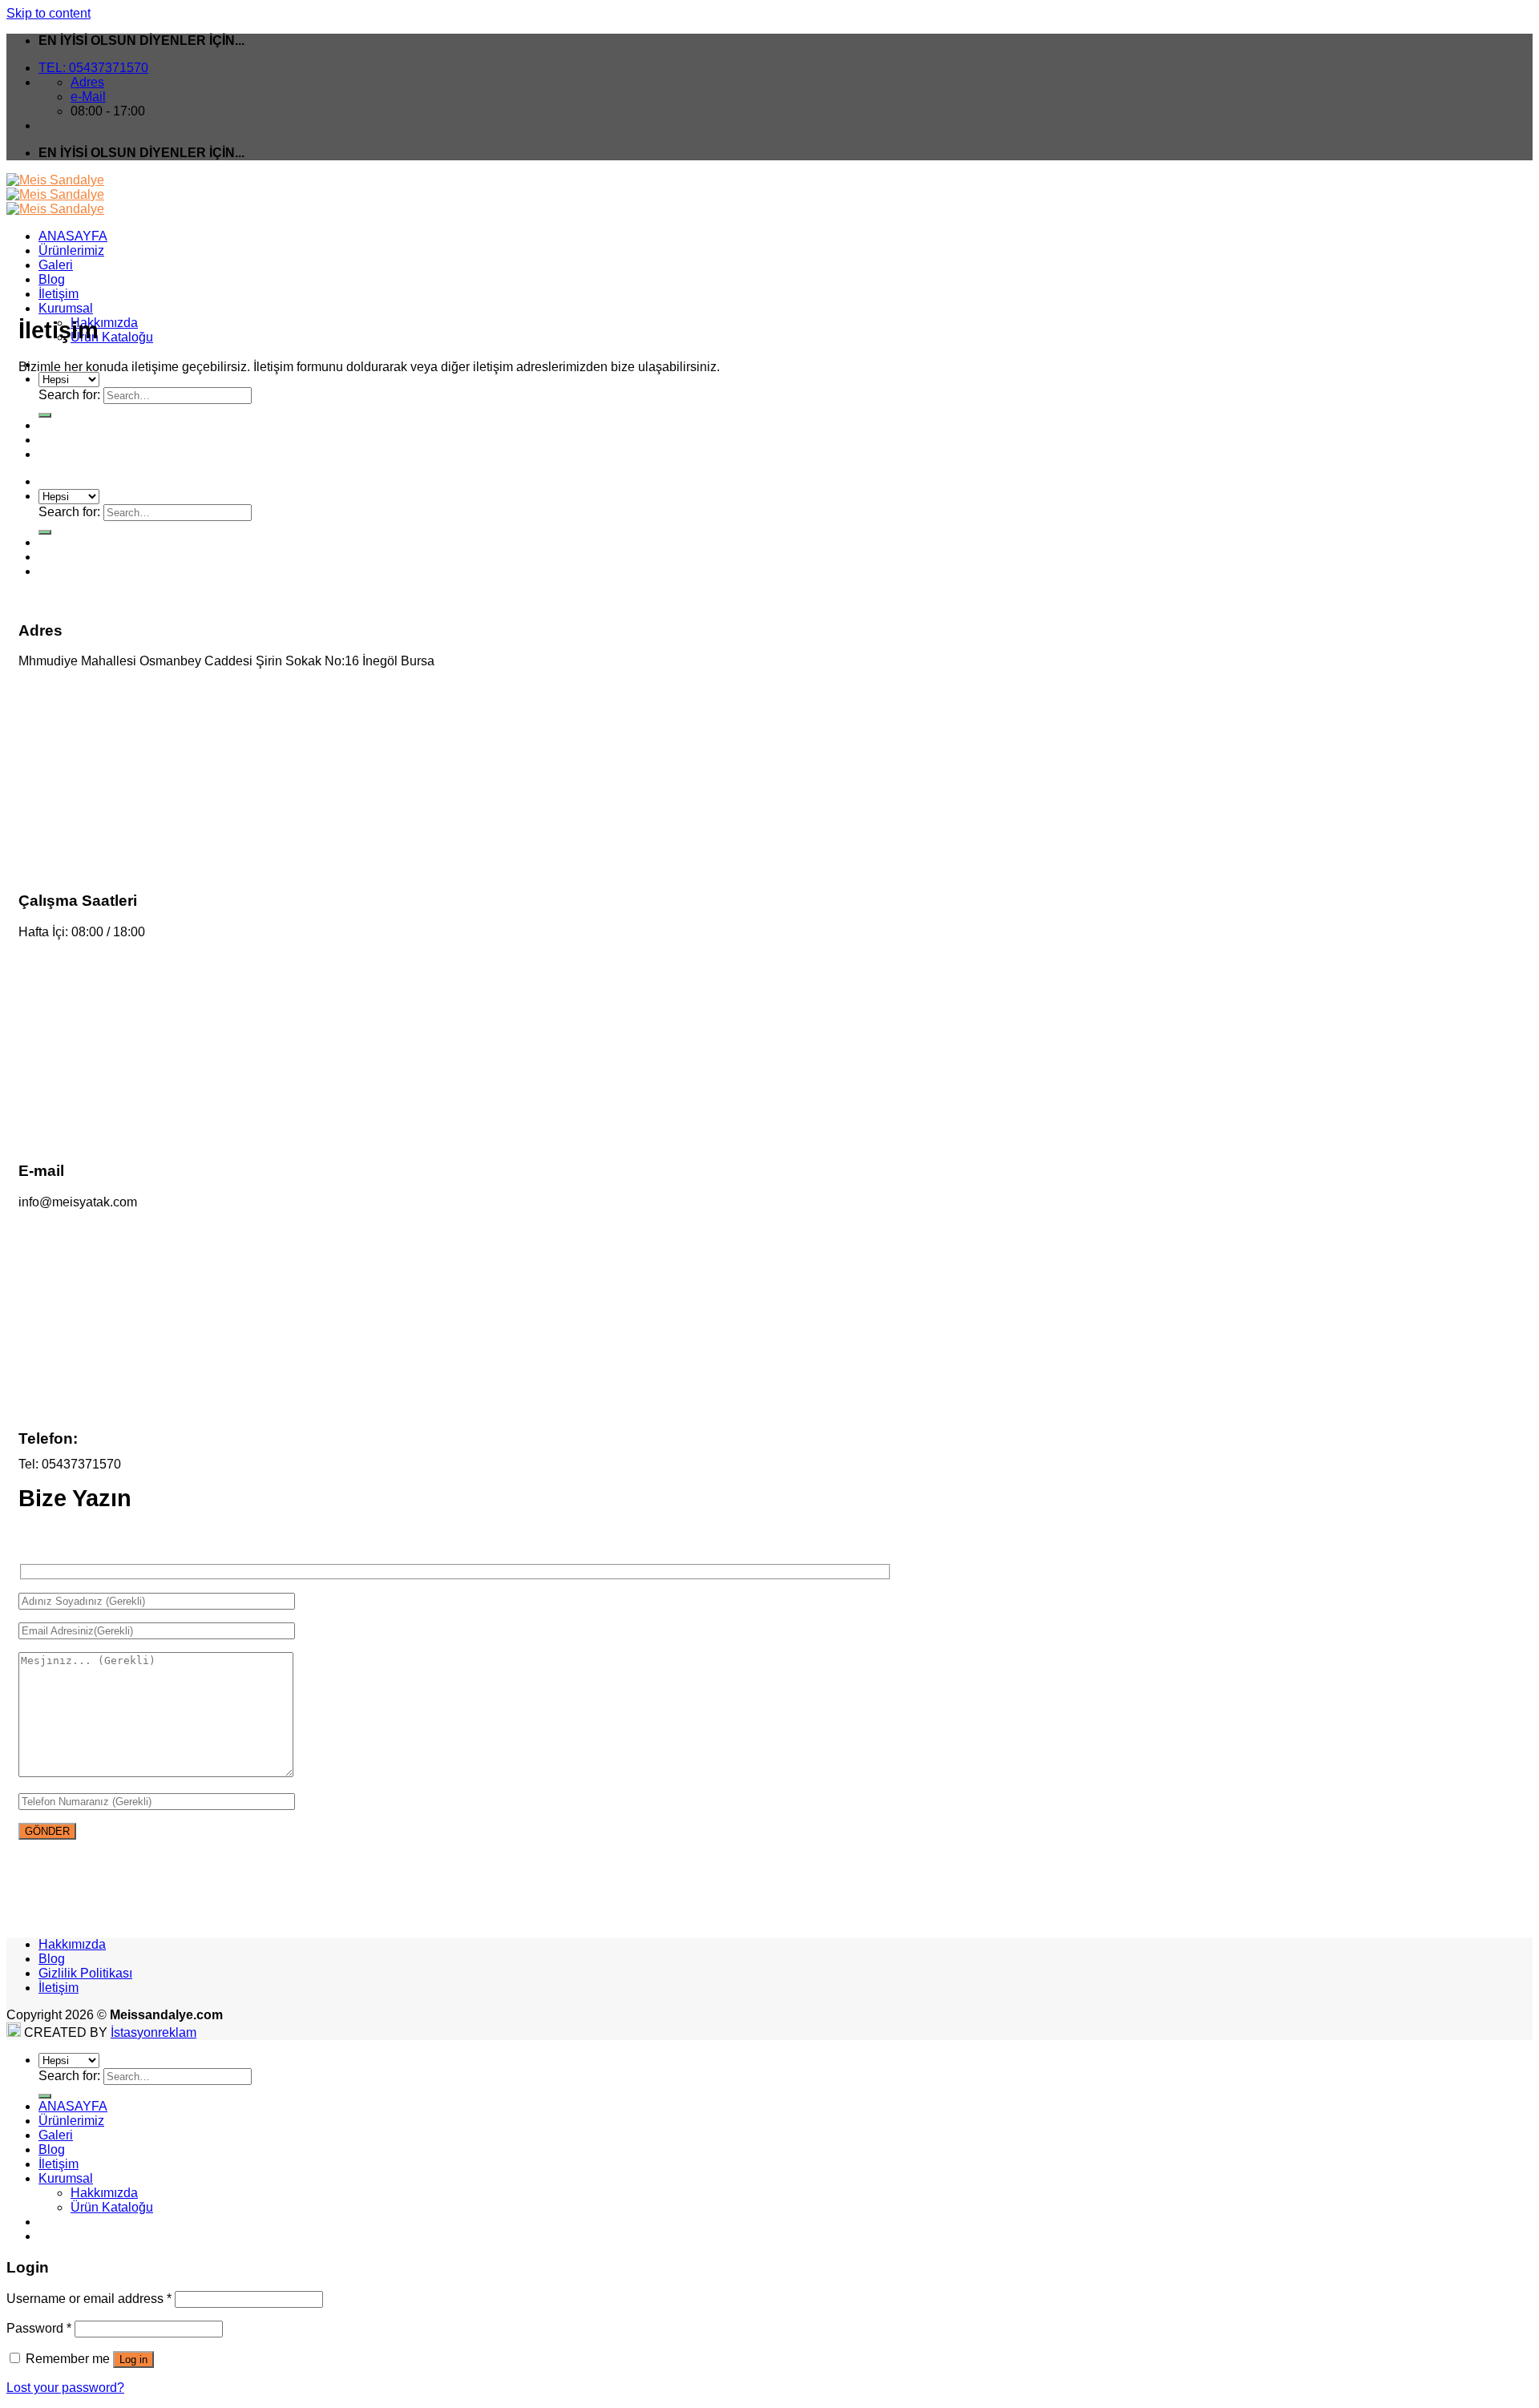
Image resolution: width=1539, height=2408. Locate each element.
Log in (133, 2360)
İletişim (59, 294)
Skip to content (48, 13)
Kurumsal (66, 308)
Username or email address (89, 2299)
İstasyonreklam (153, 2032)
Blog (52, 279)
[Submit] (45, 2096)
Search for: (69, 395)
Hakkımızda (104, 323)
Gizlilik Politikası (85, 1973)
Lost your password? (65, 2388)
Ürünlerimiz (71, 250)
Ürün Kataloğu (112, 337)
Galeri (56, 265)
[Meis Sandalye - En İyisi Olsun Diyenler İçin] (55, 194)
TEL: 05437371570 (93, 68)
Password (39, 2328)
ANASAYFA (73, 236)
